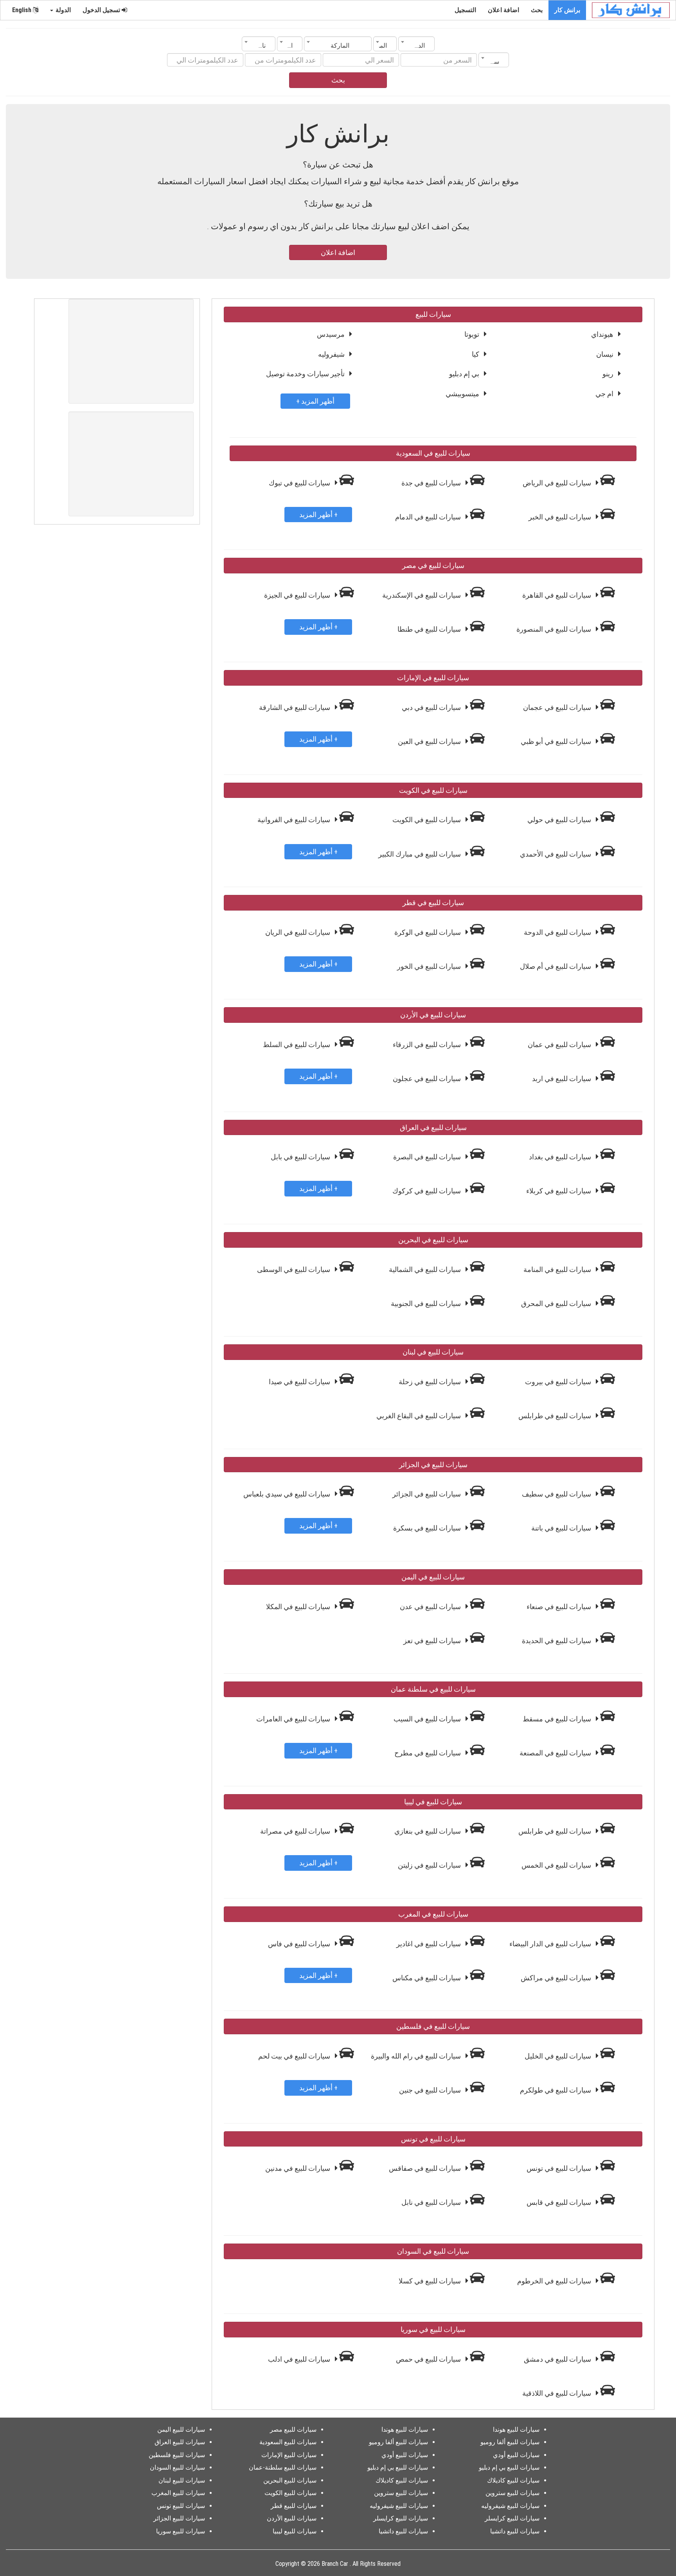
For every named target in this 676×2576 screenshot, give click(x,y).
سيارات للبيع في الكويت (433, 790)
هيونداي (602, 334)
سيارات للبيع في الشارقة (295, 707)
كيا (476, 354)
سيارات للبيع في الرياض (558, 483)
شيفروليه (331, 354)
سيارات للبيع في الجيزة (298, 595)
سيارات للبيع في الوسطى (294, 1269)
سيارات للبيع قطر (294, 2506)
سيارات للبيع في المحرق (557, 1303)
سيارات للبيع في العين (430, 741)
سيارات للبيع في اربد (562, 1079)
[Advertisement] (131, 351)
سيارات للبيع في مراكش (557, 1978)
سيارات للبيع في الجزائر (433, 1465)
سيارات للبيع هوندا (516, 2430)
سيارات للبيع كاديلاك (513, 2480)
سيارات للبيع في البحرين (433, 1240)
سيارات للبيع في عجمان (558, 707)
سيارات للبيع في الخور (430, 966)
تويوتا (472, 334)
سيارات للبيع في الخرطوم (555, 2281)
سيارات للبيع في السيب (428, 1719)
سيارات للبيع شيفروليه (510, 2506)
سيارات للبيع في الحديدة (557, 1641)
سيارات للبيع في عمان (560, 1045)
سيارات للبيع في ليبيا (433, 1802)
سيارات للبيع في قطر (433, 903)
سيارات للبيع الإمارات (289, 2455)
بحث (537, 10)
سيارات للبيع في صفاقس (426, 2168)
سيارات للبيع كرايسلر (512, 2518)
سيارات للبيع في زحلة (431, 1382)
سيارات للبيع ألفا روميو (510, 2442)
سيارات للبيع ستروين (512, 2493)
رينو (608, 374)
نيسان (605, 354)
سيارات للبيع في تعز (433, 1641)
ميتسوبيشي (462, 394)
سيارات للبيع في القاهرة (557, 595)
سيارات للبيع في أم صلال (556, 966)
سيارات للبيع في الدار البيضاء (551, 1944)
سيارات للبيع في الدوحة (558, 932)
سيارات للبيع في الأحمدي (556, 854)
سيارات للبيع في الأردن (433, 1015)
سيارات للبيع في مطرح (428, 1753)
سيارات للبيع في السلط (297, 1045)
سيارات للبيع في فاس (300, 1944)
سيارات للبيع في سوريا (433, 2329)
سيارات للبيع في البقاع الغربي (419, 1416)
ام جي (604, 394)
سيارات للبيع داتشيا (515, 2531)
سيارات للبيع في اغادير (429, 1944)
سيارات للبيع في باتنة (562, 1528)
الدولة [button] (62, 10)
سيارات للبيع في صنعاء (560, 1607)
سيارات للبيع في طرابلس (556, 1416)
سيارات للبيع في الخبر (561, 517)
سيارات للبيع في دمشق (558, 2359)
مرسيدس (331, 334)
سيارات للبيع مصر (293, 2430)
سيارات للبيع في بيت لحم (295, 2056)
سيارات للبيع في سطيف (557, 1494)
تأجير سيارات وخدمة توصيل (305, 374)
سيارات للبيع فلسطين (177, 2455)
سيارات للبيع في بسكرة (428, 1528)
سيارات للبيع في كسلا (431, 2281)
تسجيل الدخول (102, 10)
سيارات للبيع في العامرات (294, 1719)
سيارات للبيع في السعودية (433, 453)
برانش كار (567, 10)
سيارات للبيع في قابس (560, 2202)
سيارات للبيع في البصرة (428, 1157)
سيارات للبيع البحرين (290, 2480)
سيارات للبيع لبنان (182, 2480)
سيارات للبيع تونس (181, 2506)
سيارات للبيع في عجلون (428, 1079)
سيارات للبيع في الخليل (559, 2056)
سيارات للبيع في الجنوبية (427, 1303)
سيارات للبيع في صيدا (300, 1382)
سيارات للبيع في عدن (431, 1607)
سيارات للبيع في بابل (301, 1157)
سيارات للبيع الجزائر (179, 2518)
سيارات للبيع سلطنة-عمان (283, 2467)
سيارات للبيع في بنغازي (428, 1831)
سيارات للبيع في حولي (560, 820)
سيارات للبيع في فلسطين (433, 2026)
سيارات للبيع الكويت (290, 2493)
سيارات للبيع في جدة (432, 483)
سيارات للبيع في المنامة (558, 1269)
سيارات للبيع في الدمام (429, 517)
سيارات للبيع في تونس (433, 2139)
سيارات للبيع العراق (180, 2442)
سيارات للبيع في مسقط (558, 1719)
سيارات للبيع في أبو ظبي (557, 741)
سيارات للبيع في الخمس (557, 1865)
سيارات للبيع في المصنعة (556, 1753)
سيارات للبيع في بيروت (559, 1382)
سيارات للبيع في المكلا (299, 1607)
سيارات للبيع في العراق (433, 1127)
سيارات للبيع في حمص (429, 2359)
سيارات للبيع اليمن (181, 2430)
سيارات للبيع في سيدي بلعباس (288, 1494)
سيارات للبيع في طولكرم (556, 2090)
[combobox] (416, 44)
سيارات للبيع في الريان (298, 932)
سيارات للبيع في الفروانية (295, 820)
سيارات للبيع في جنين (431, 2090)
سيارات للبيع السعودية (288, 2442)
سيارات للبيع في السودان (433, 2251)
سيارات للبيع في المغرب (433, 1914)
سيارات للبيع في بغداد (561, 1157)
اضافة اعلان (503, 10)
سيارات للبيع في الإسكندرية (422, 595)
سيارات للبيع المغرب (178, 2493)
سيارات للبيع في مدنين (298, 2168)
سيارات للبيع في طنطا (430, 629)
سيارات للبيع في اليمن (433, 1577)
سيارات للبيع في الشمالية (426, 1269)
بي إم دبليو (464, 374)
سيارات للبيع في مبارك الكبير (420, 854)
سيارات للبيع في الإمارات (433, 678)
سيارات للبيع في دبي (432, 707)
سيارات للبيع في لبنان (433, 1352)
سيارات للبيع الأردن (292, 2518)
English (22, 10)
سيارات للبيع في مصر (433, 565)
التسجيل (465, 10)
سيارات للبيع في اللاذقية (557, 2393)
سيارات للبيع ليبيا (295, 2531)
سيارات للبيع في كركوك (427, 1191)
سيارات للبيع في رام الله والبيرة (417, 2056)
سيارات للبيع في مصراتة (296, 1831)
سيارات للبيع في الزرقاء (428, 1045)
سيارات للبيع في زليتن (430, 1865)
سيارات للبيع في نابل (432, 2202)
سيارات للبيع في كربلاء (559, 1191)
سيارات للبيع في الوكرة (428, 932)
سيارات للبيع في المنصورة (555, 629)
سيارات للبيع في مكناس (427, 1978)
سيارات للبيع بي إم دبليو (509, 2467)
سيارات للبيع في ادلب (300, 2359)
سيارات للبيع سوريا (181, 2531)
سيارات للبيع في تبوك (300, 483)
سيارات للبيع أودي (516, 2455)
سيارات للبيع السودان (177, 2467)
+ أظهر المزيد (315, 401)
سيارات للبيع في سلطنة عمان (433, 1689)
